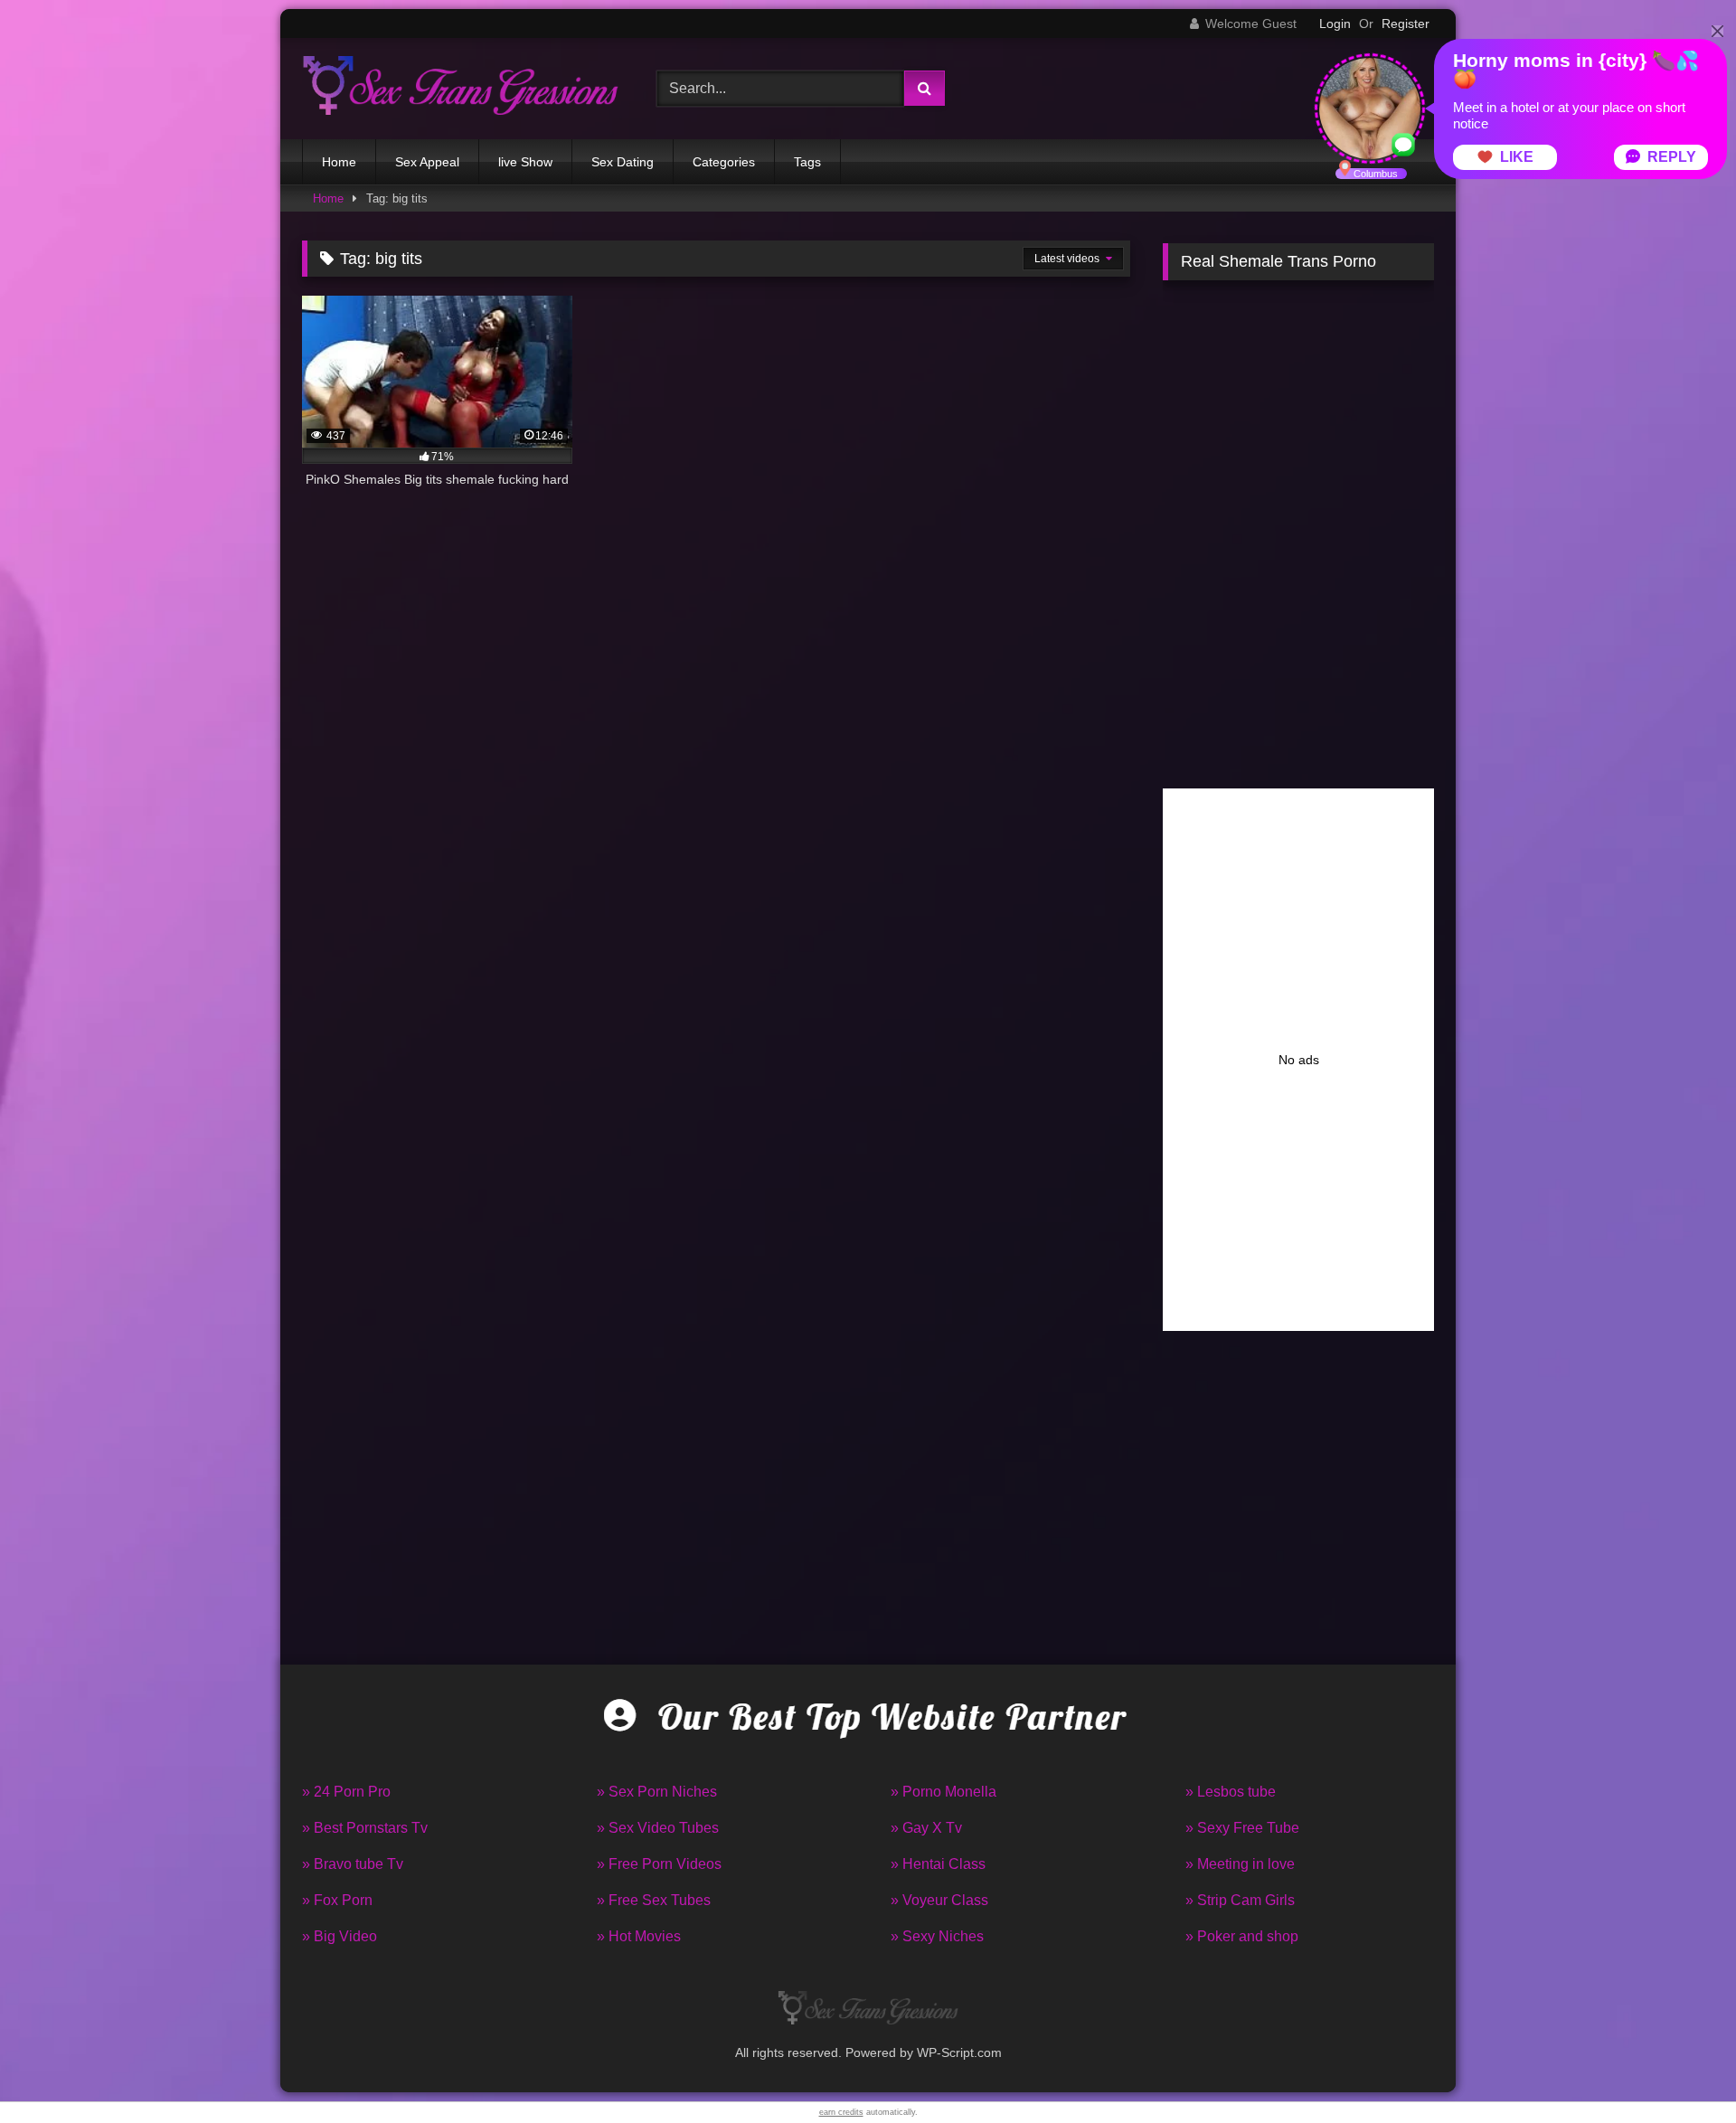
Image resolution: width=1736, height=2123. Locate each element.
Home (339, 162)
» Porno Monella (943, 1792)
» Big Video (340, 1936)
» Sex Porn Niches (657, 1792)
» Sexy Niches (937, 1936)
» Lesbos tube (1231, 1792)
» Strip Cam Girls (1240, 1900)
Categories (724, 162)
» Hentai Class (938, 1864)
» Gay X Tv (926, 1828)
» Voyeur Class (939, 1900)
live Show (525, 162)
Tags (807, 162)
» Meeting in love (1240, 1864)
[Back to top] (1680, 2069)
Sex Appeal (427, 162)
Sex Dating (623, 162)
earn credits (841, 2112)
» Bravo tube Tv (353, 1864)
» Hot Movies (639, 1936)
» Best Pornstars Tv (365, 1828)
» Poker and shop (1242, 1936)
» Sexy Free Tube (1242, 1828)
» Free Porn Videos (659, 1864)
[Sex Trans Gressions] (460, 88)
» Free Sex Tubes (654, 1900)
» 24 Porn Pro (346, 1792)
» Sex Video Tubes (658, 1828)
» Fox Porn (337, 1900)
